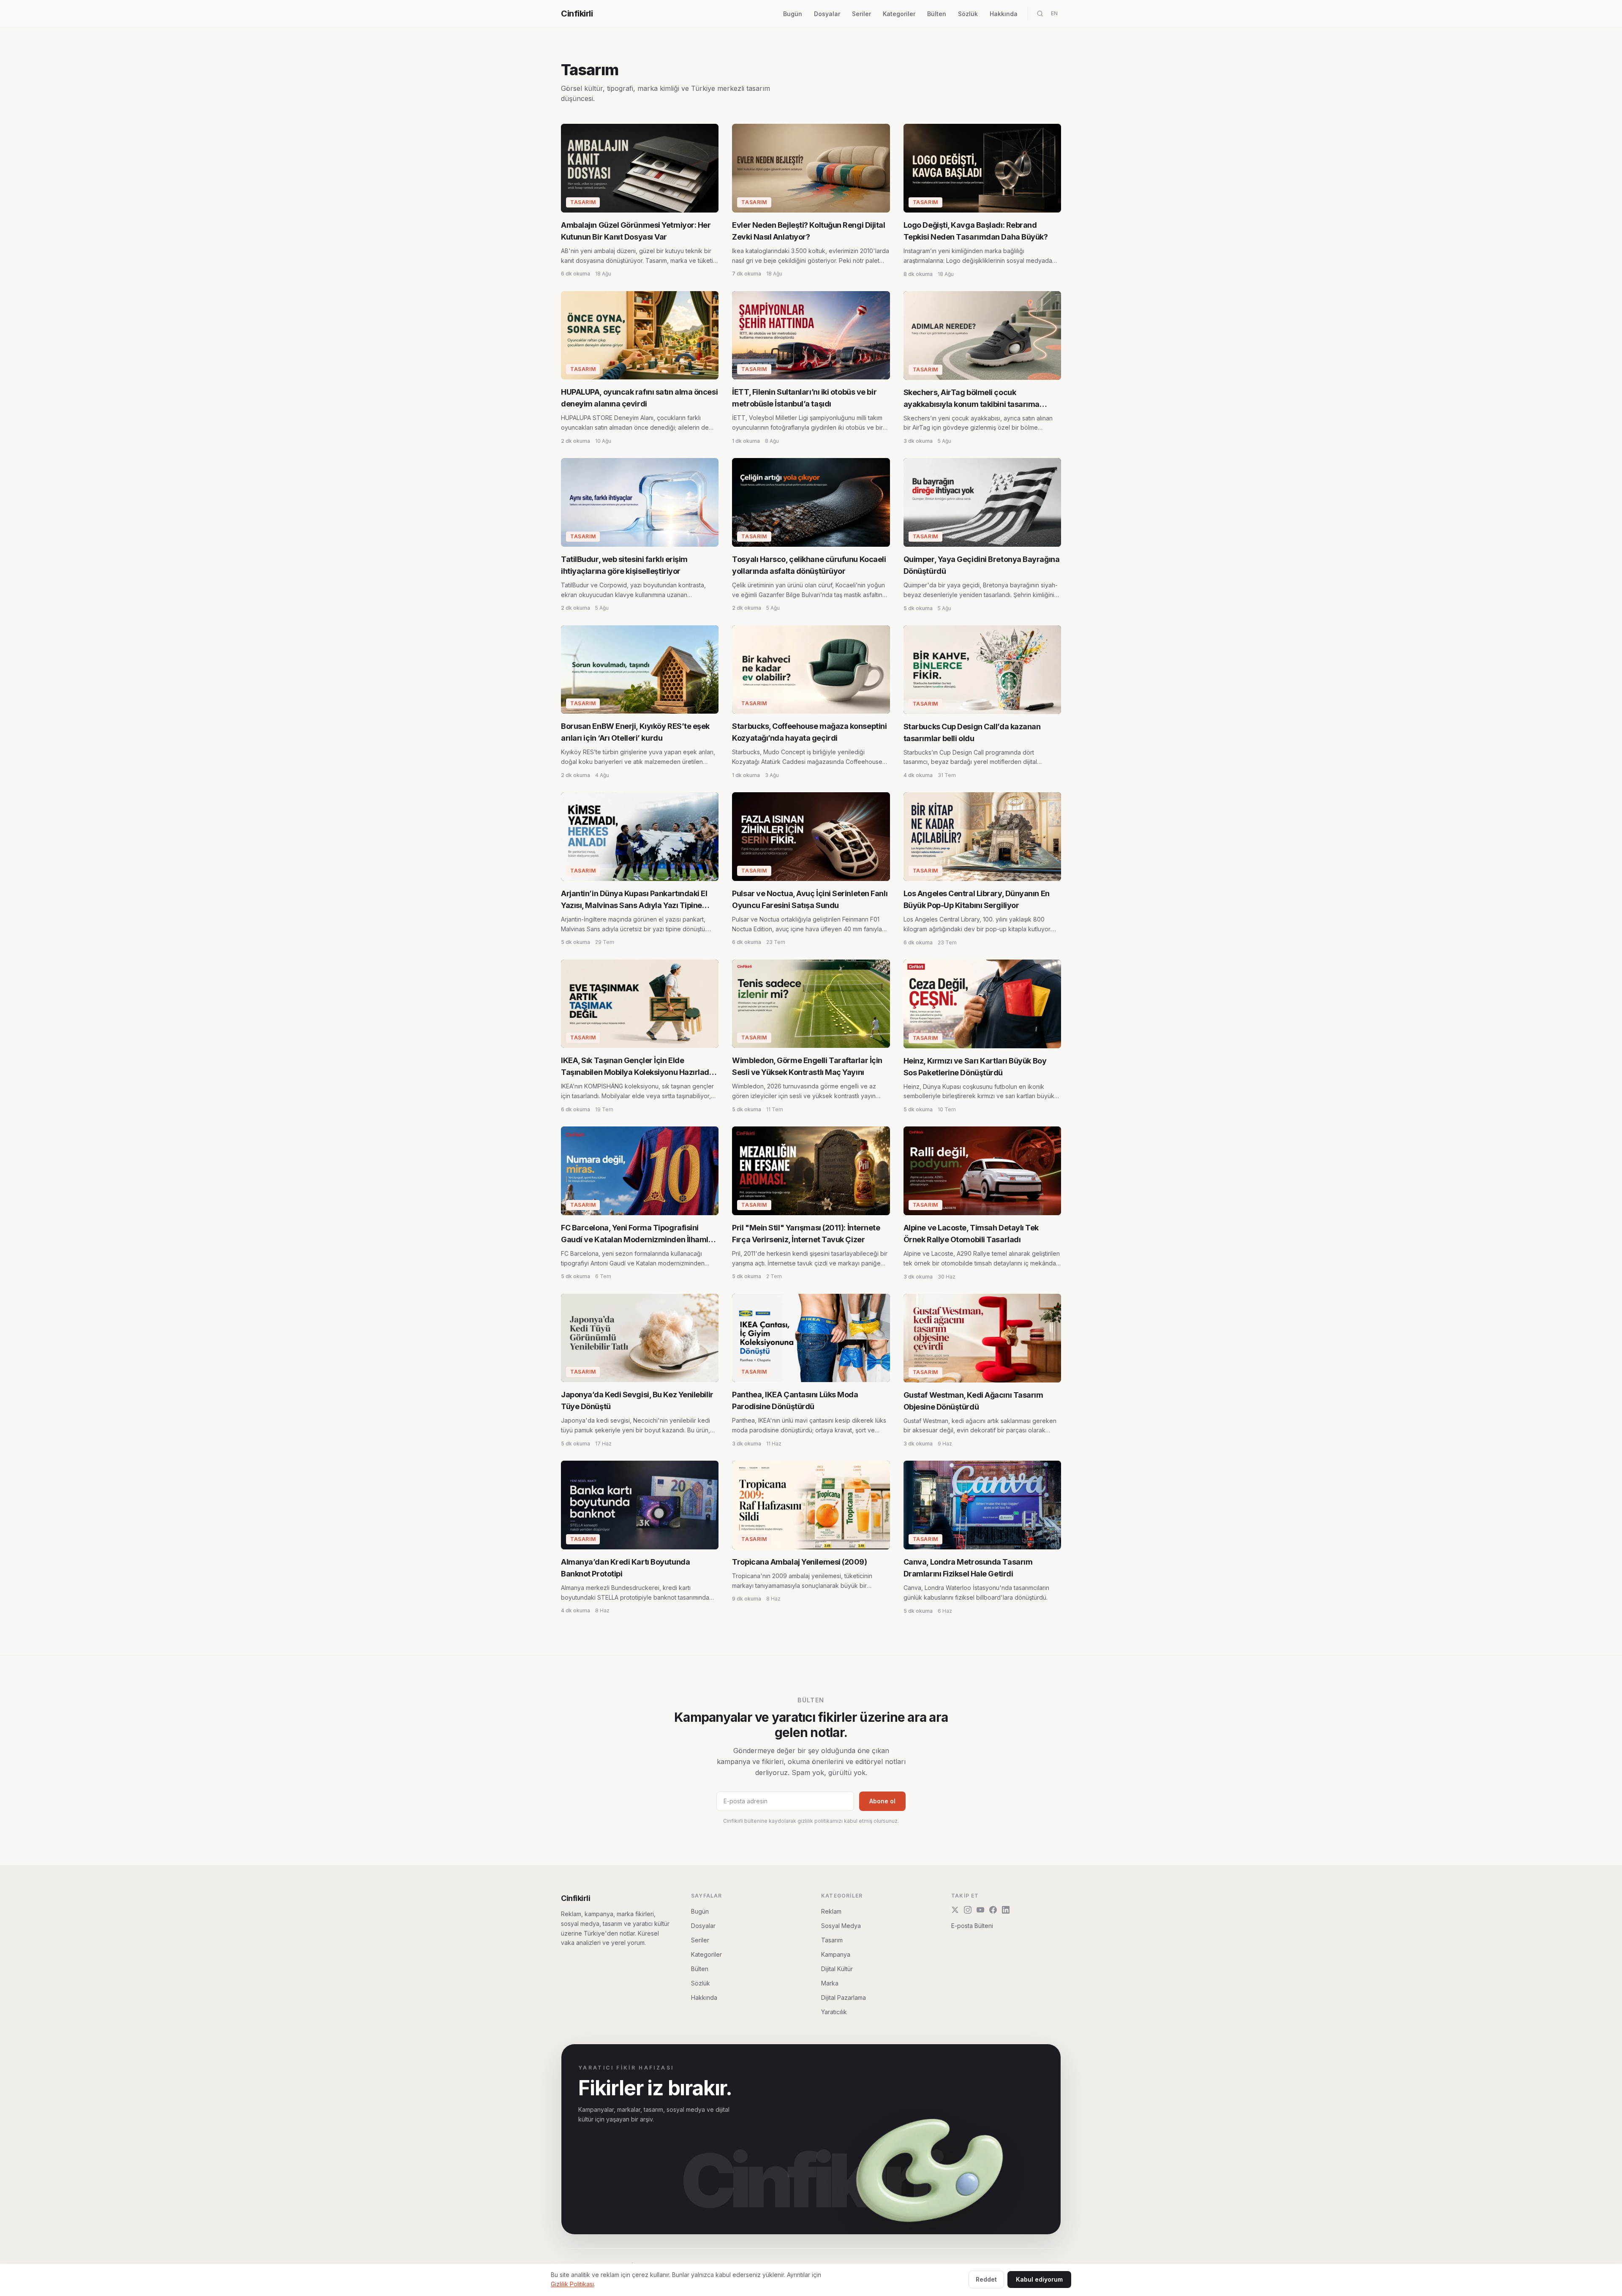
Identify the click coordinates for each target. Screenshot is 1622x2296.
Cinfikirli (577, 14)
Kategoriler (899, 14)
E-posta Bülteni (972, 1926)
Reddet (986, 2279)
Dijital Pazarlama (844, 1997)
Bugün (793, 14)
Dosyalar (827, 14)
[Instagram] (968, 1910)
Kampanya (836, 1954)
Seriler (861, 14)
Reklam (831, 1911)
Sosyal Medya (841, 1926)
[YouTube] (980, 1910)
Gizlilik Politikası (572, 2284)
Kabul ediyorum (1039, 2279)
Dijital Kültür (837, 1969)
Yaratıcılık (834, 2012)
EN (1054, 13)
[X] (955, 1910)
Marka (830, 1983)
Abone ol (882, 1801)
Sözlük (968, 14)
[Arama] (1040, 14)
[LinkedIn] (1006, 1910)
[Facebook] (993, 1910)
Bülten (937, 14)
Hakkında (1004, 14)
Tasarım (832, 1940)
